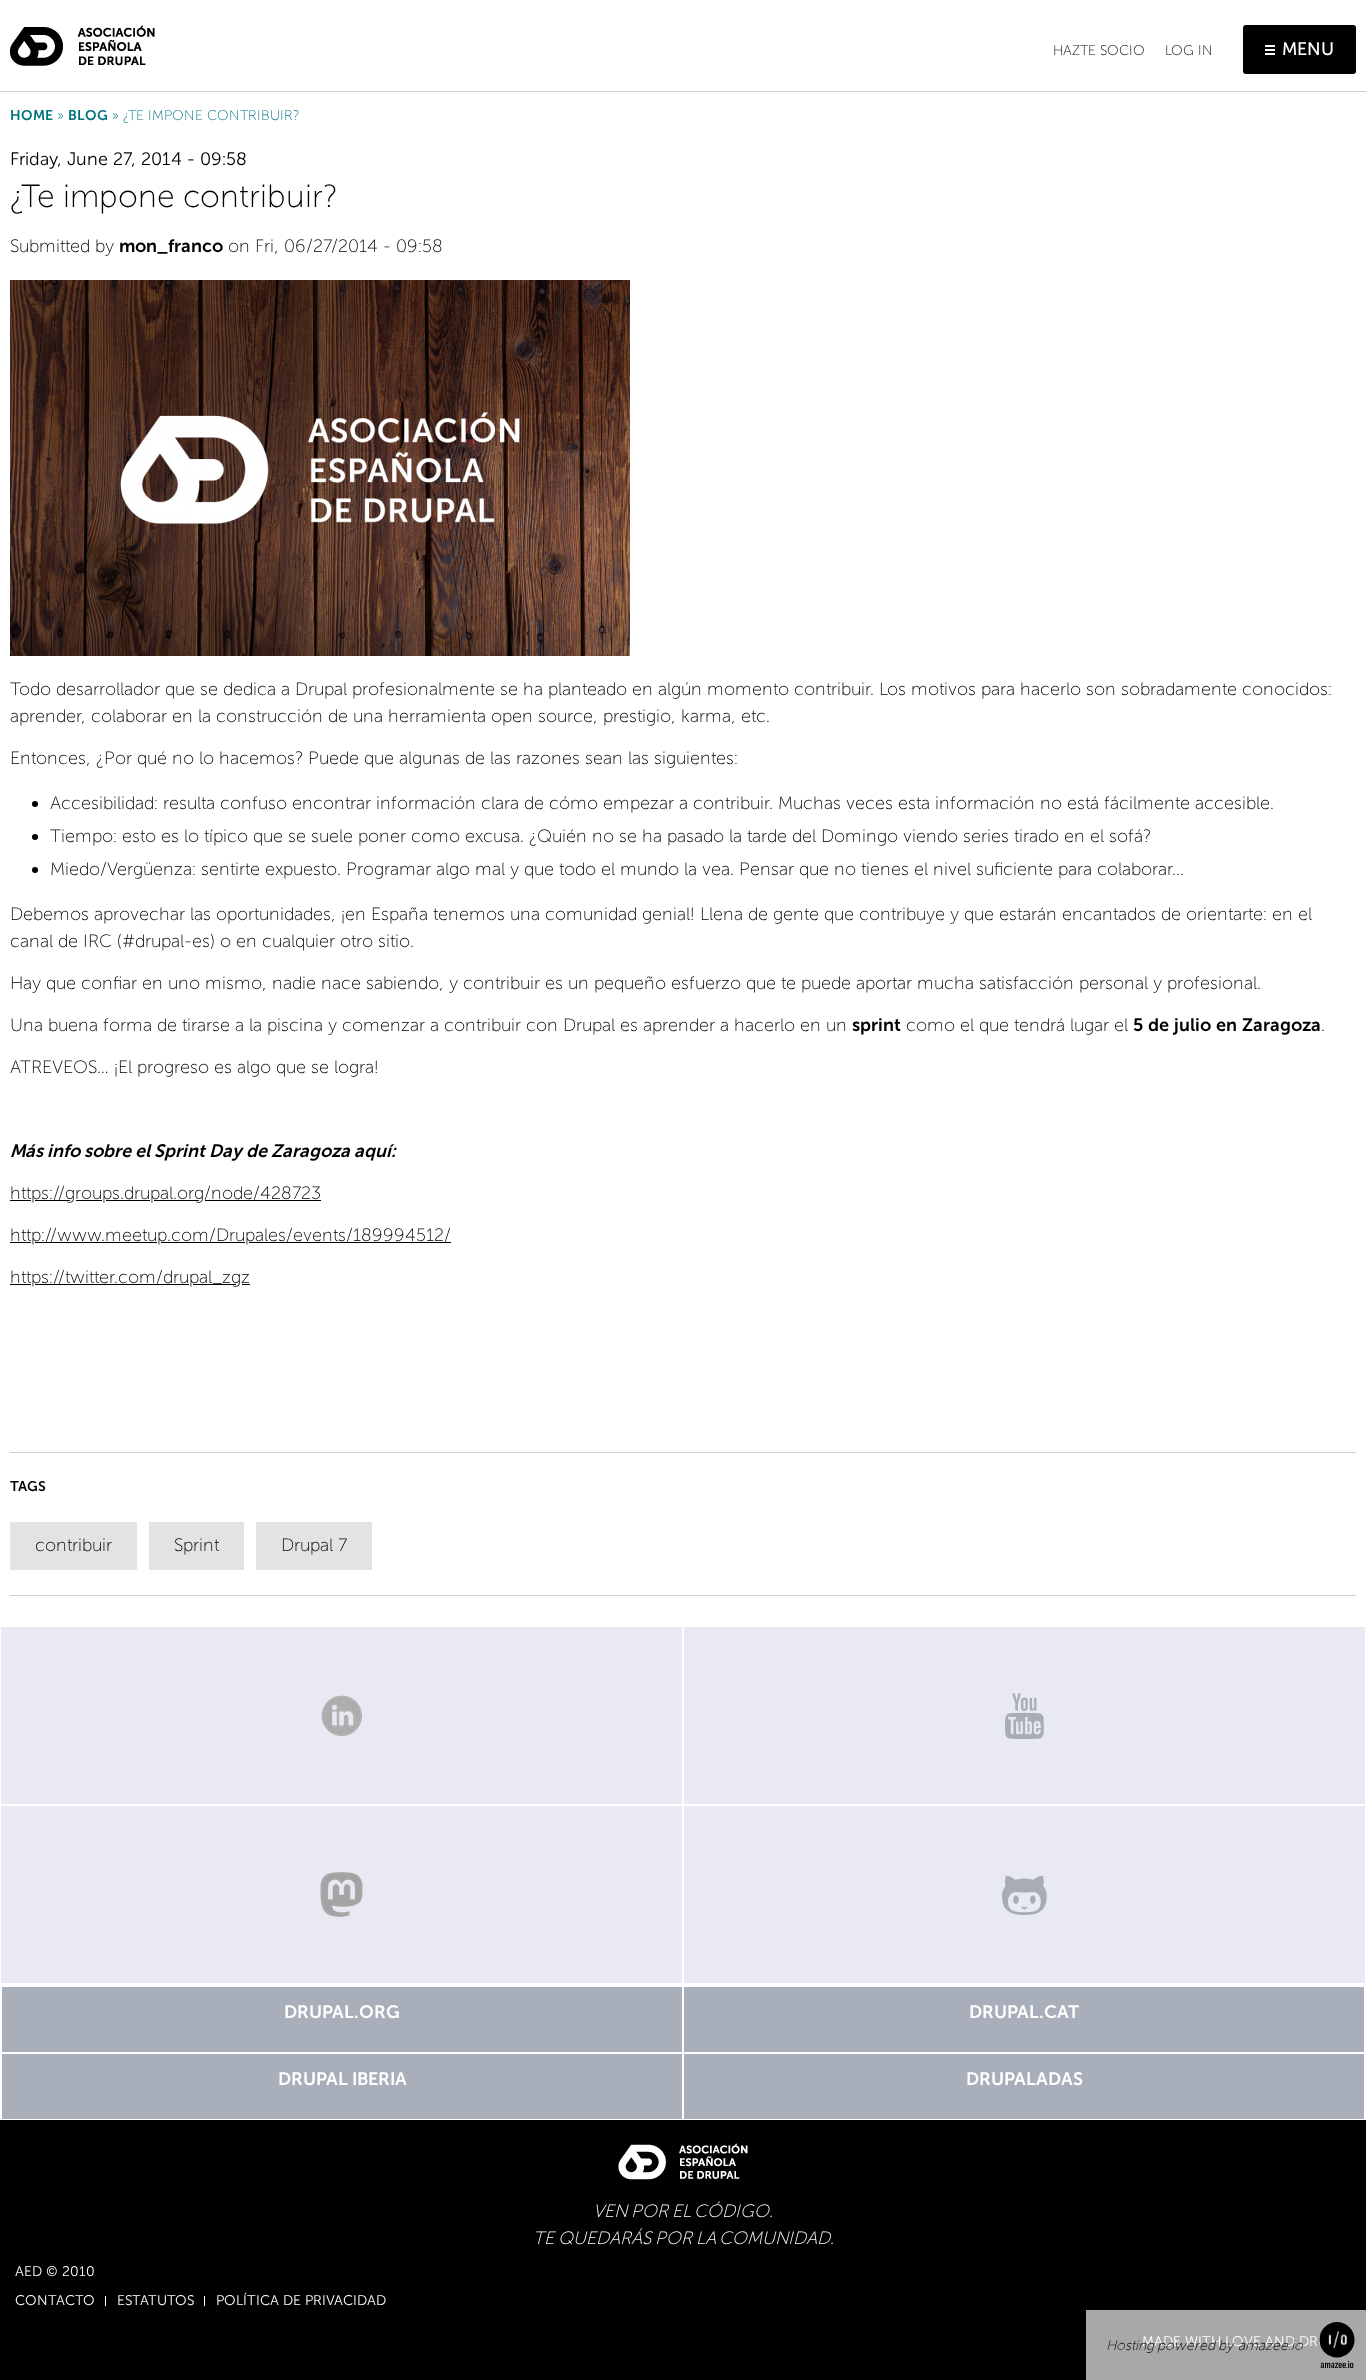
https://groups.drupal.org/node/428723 (165, 1193)
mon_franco (171, 246)
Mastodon (341, 1894)
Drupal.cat (1024, 2012)
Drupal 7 (314, 1545)
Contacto (55, 2301)
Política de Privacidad (301, 2301)
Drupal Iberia (342, 2079)
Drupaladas (1024, 2079)
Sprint (196, 1545)
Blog (88, 115)
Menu (1308, 49)
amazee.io (1270, 2345)
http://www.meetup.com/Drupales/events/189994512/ (230, 1235)
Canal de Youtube (1024, 1715)
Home (31, 115)
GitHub (1024, 1894)
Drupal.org (342, 2012)
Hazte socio (1099, 50)
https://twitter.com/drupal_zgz (130, 1277)
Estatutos (155, 2301)
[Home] (82, 38)
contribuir (73, 1545)
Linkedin (341, 1715)
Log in (1189, 50)
